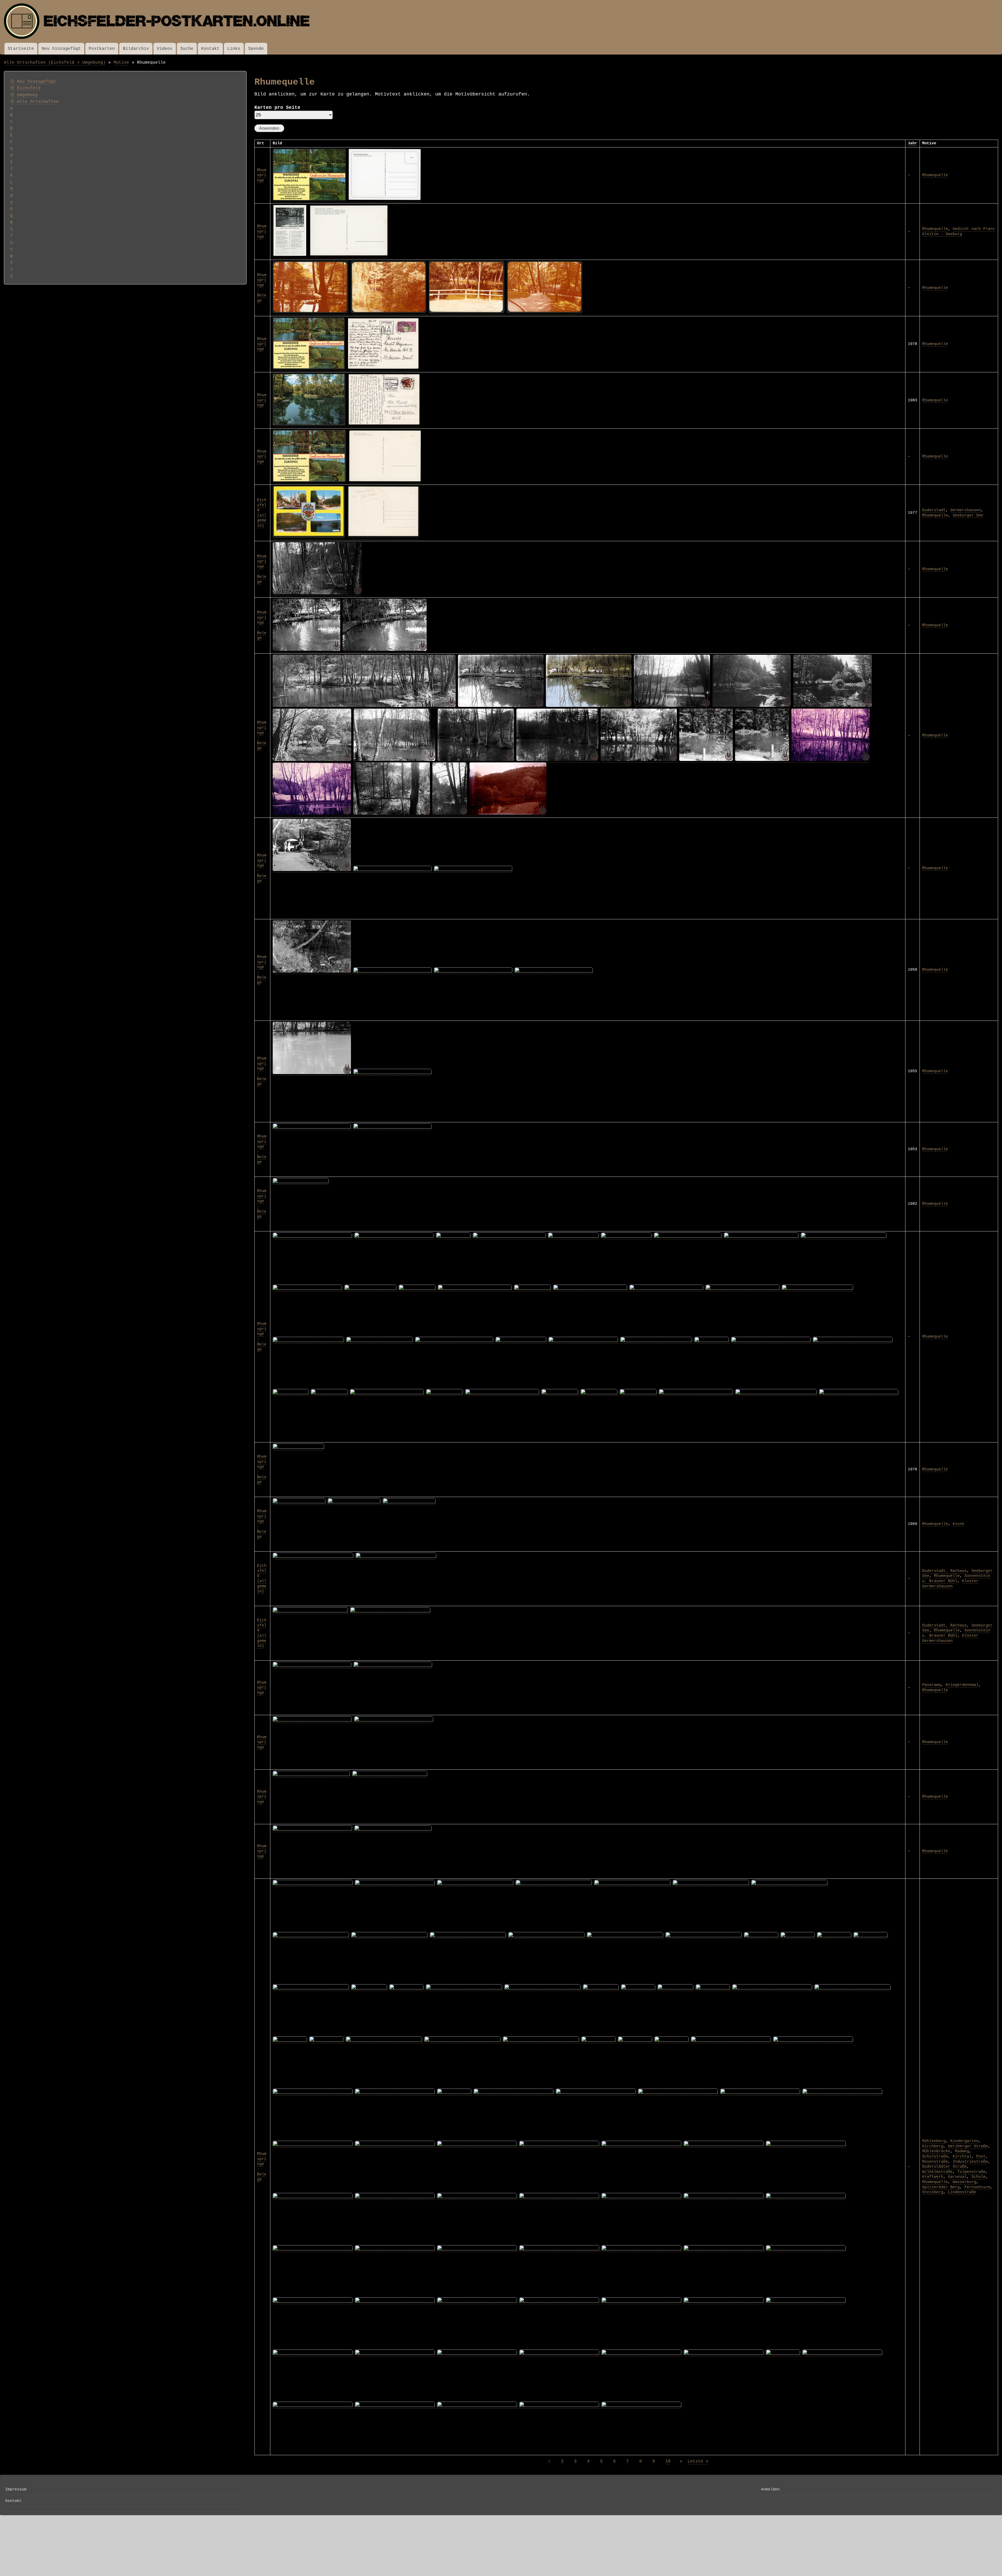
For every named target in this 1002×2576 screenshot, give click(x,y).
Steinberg (933, 2192)
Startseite (21, 49)
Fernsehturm (977, 2187)
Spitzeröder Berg (941, 2187)
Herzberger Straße (968, 2146)
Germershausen (966, 510)
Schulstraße (935, 2156)
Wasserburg (964, 2182)
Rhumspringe (262, 175)
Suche (187, 49)
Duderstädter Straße (944, 2167)
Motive (121, 62)
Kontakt (210, 49)
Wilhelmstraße (937, 2172)
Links (234, 49)
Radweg (962, 2151)
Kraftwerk (933, 2177)
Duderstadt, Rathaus (944, 1571)
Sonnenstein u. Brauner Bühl (956, 1578)
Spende (256, 49)
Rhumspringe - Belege (262, 735)
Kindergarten (964, 2141)
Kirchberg (933, 2146)
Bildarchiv (136, 49)
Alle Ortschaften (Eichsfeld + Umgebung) (55, 62)
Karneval (957, 2177)
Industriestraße (970, 2162)
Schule (979, 2177)
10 (668, 2461)
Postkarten (102, 49)
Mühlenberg (934, 2141)
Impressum (16, 2489)
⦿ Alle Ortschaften (34, 102)
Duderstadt (934, 510)
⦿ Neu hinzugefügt (33, 82)
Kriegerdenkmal (962, 1685)
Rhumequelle (935, 175)
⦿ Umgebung (24, 95)
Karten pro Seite (277, 108)
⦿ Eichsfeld (25, 88)
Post (981, 2156)
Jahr (912, 143)
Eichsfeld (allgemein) (262, 513)
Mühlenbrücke (936, 2151)
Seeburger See (968, 515)
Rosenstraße (935, 2162)
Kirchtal (962, 2156)
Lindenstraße (962, 2192)
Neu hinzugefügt (61, 49)
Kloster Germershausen (950, 1584)
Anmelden (770, 2489)
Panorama (932, 1685)
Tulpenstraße (971, 2172)
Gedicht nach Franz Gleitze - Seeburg (959, 231)
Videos (165, 49)
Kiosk (959, 1524)
